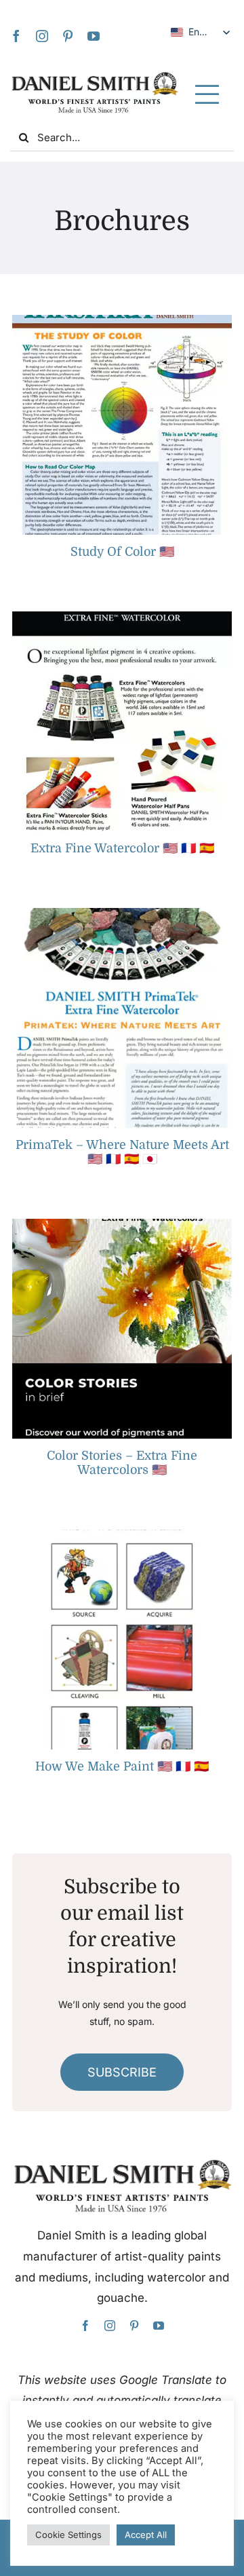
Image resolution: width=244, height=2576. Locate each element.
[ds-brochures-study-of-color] (122, 321)
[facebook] (16, 36)
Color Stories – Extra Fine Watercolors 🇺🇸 (122, 1463)
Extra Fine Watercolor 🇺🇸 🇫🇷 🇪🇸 (122, 848)
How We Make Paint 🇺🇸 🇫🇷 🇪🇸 (122, 1766)
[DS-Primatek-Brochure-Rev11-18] (122, 914)
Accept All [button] (146, 2535)
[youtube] (94, 36)
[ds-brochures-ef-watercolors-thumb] (122, 617)
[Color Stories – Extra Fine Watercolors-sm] (122, 1225)
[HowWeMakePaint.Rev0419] (122, 1535)
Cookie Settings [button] (68, 2535)
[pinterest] (68, 36)
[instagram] (42, 36)
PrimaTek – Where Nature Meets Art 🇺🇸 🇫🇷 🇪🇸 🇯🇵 (122, 1152)
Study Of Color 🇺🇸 (122, 552)
